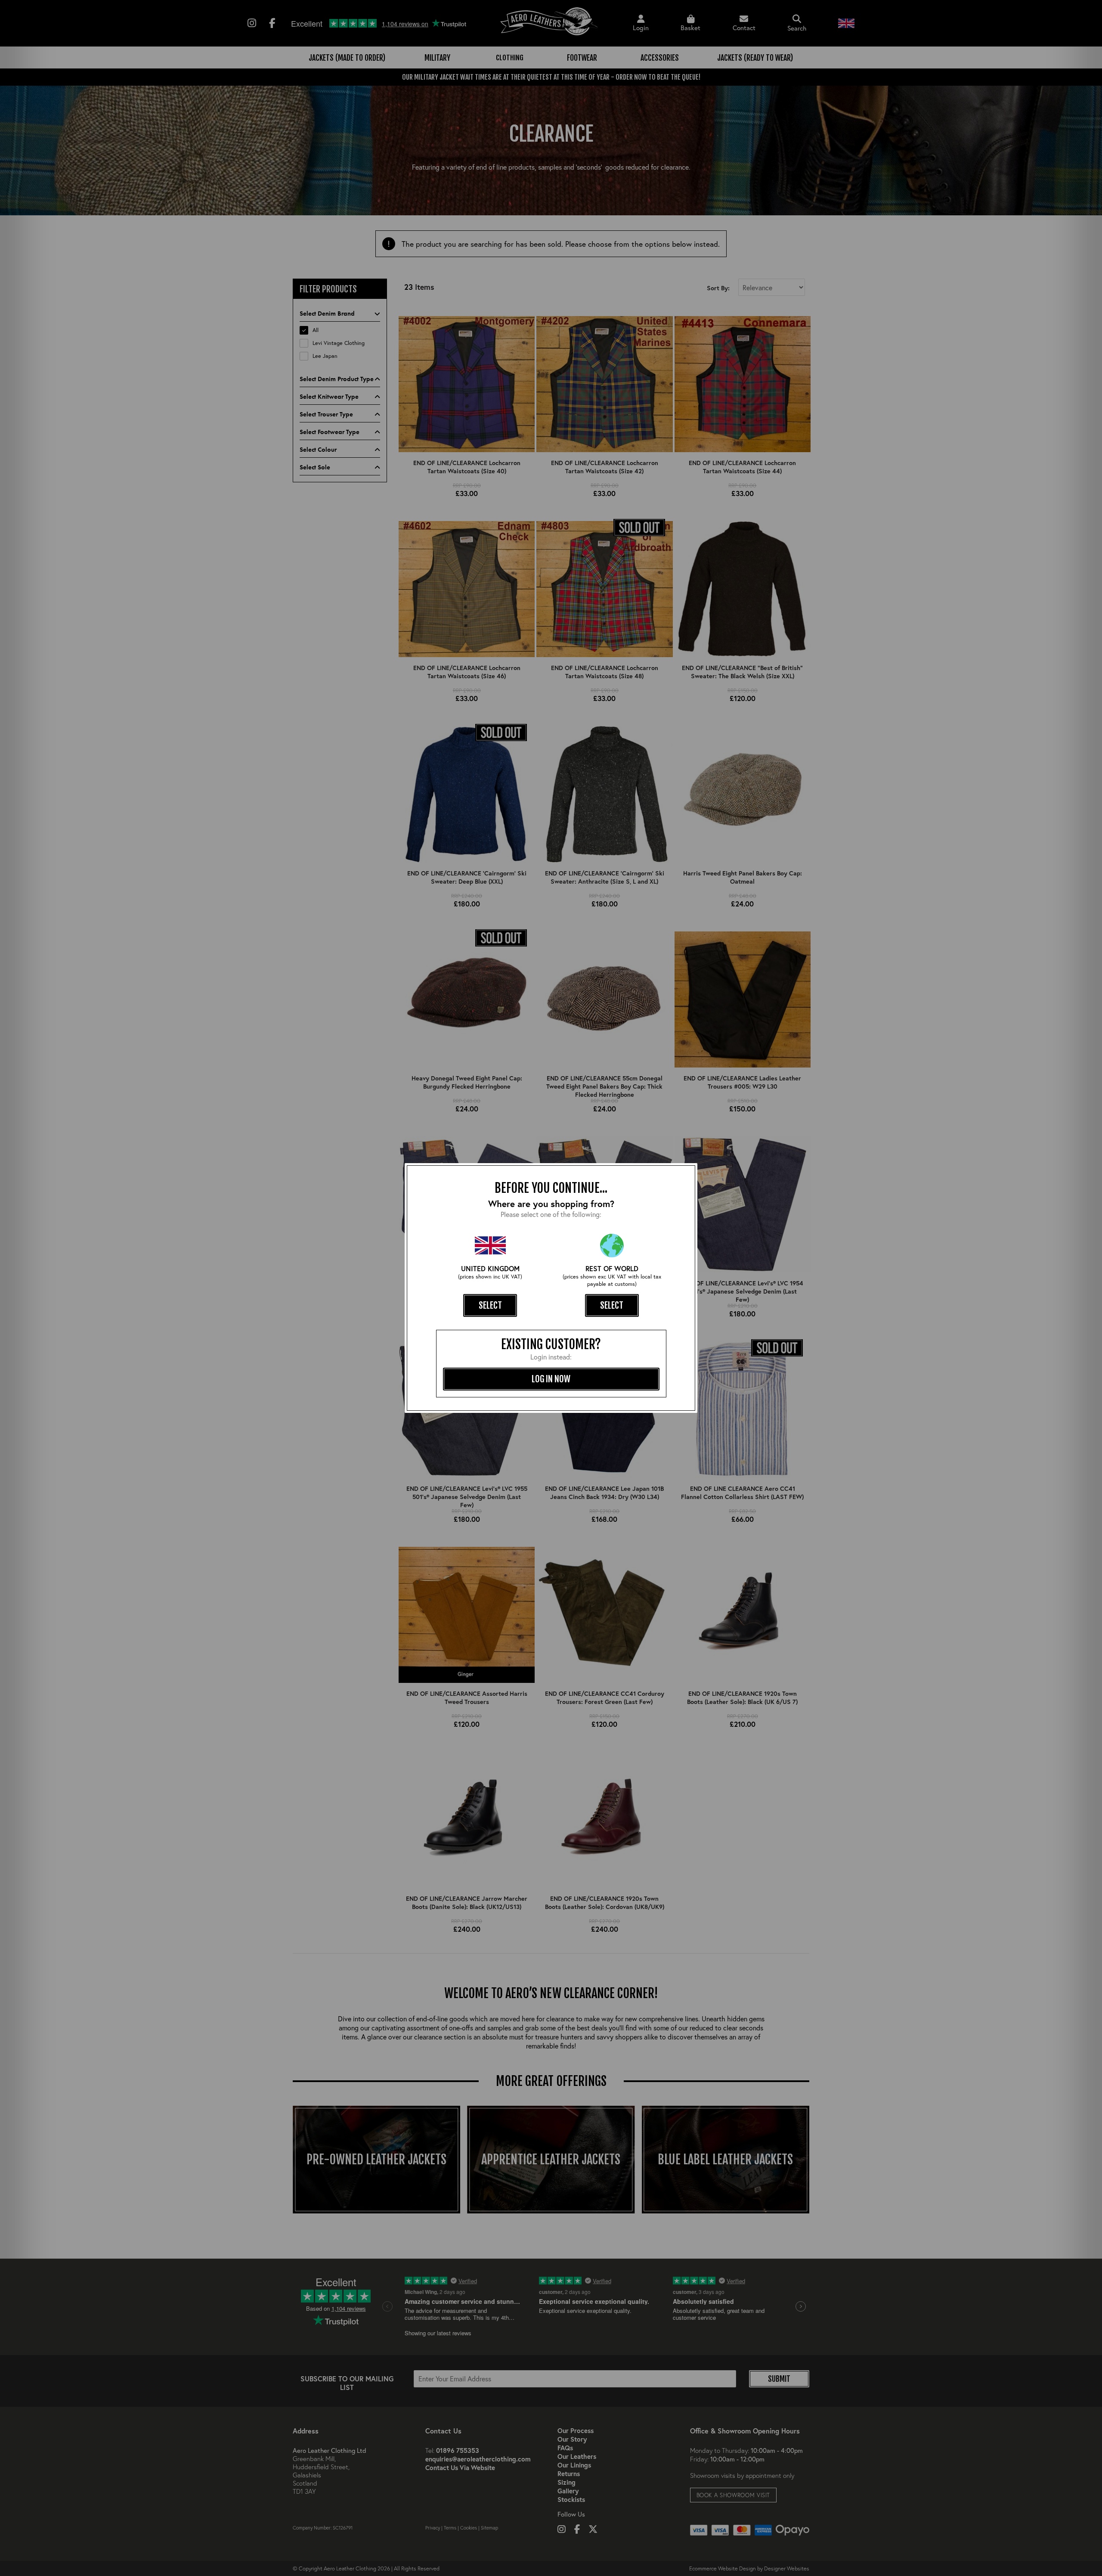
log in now (551, 1379)
